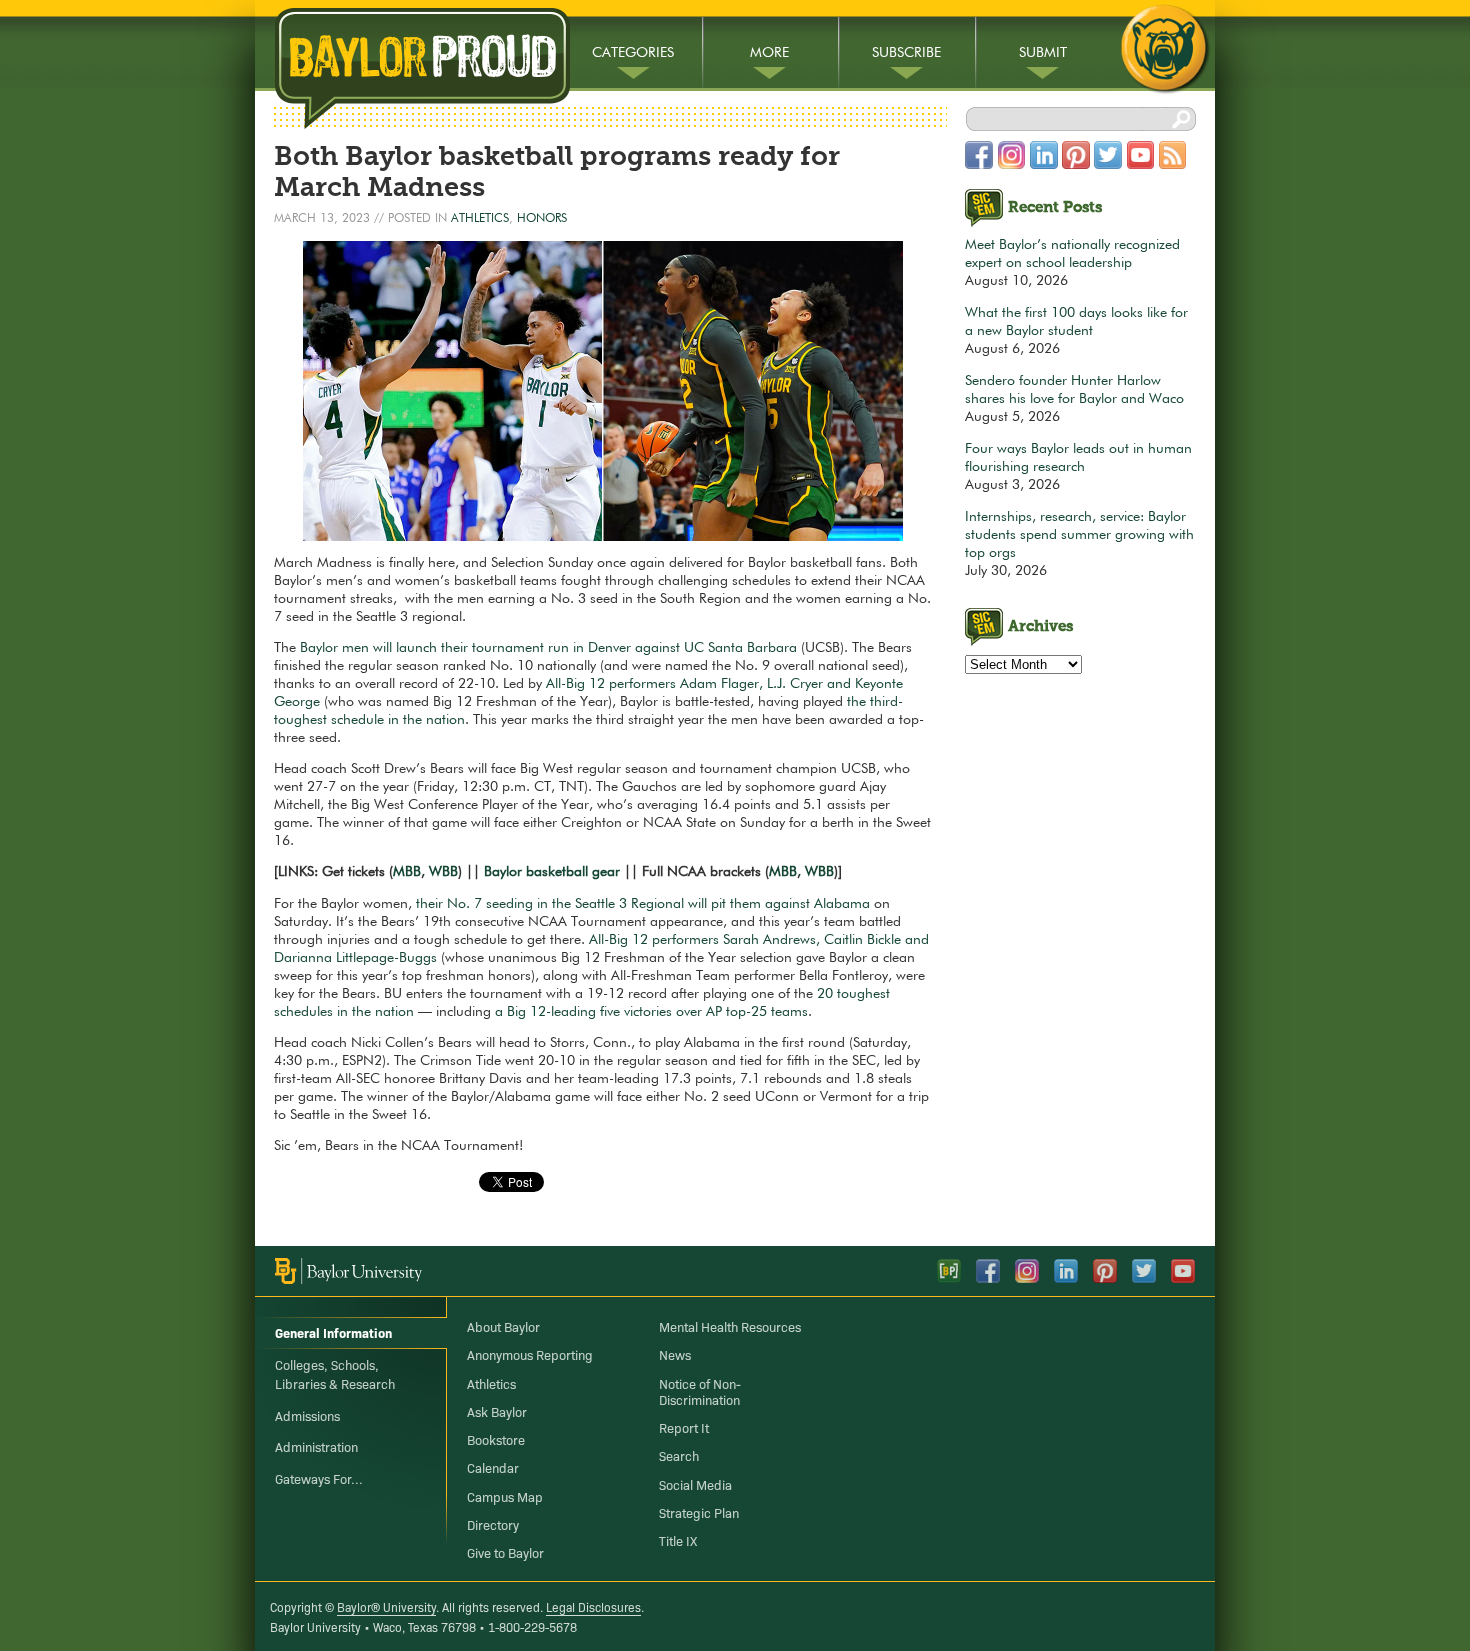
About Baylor (503, 1326)
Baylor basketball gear (552, 872)
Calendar (493, 1467)
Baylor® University (386, 1606)
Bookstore (496, 1439)
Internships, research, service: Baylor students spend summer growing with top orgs (1079, 535)
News (675, 1354)
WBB (443, 872)
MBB (407, 872)
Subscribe (906, 53)
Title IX (678, 1540)
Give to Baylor (505, 1552)
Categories (633, 53)
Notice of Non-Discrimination (700, 1391)
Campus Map (505, 1496)
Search (679, 1455)
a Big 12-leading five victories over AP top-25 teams (651, 1012)
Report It (684, 1427)
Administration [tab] (316, 1446)
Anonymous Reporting (530, 1354)
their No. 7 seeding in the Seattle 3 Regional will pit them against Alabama (643, 904)
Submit (1043, 53)
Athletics (480, 219)
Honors (542, 219)
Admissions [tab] (307, 1415)
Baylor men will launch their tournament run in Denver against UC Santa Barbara (548, 648)
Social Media (695, 1484)
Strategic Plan (699, 1512)
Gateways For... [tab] (319, 1478)
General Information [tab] (333, 1332)
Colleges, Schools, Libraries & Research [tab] (335, 1374)
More (769, 53)
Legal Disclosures (593, 1606)
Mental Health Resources (730, 1326)
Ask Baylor (497, 1411)
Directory (493, 1524)
